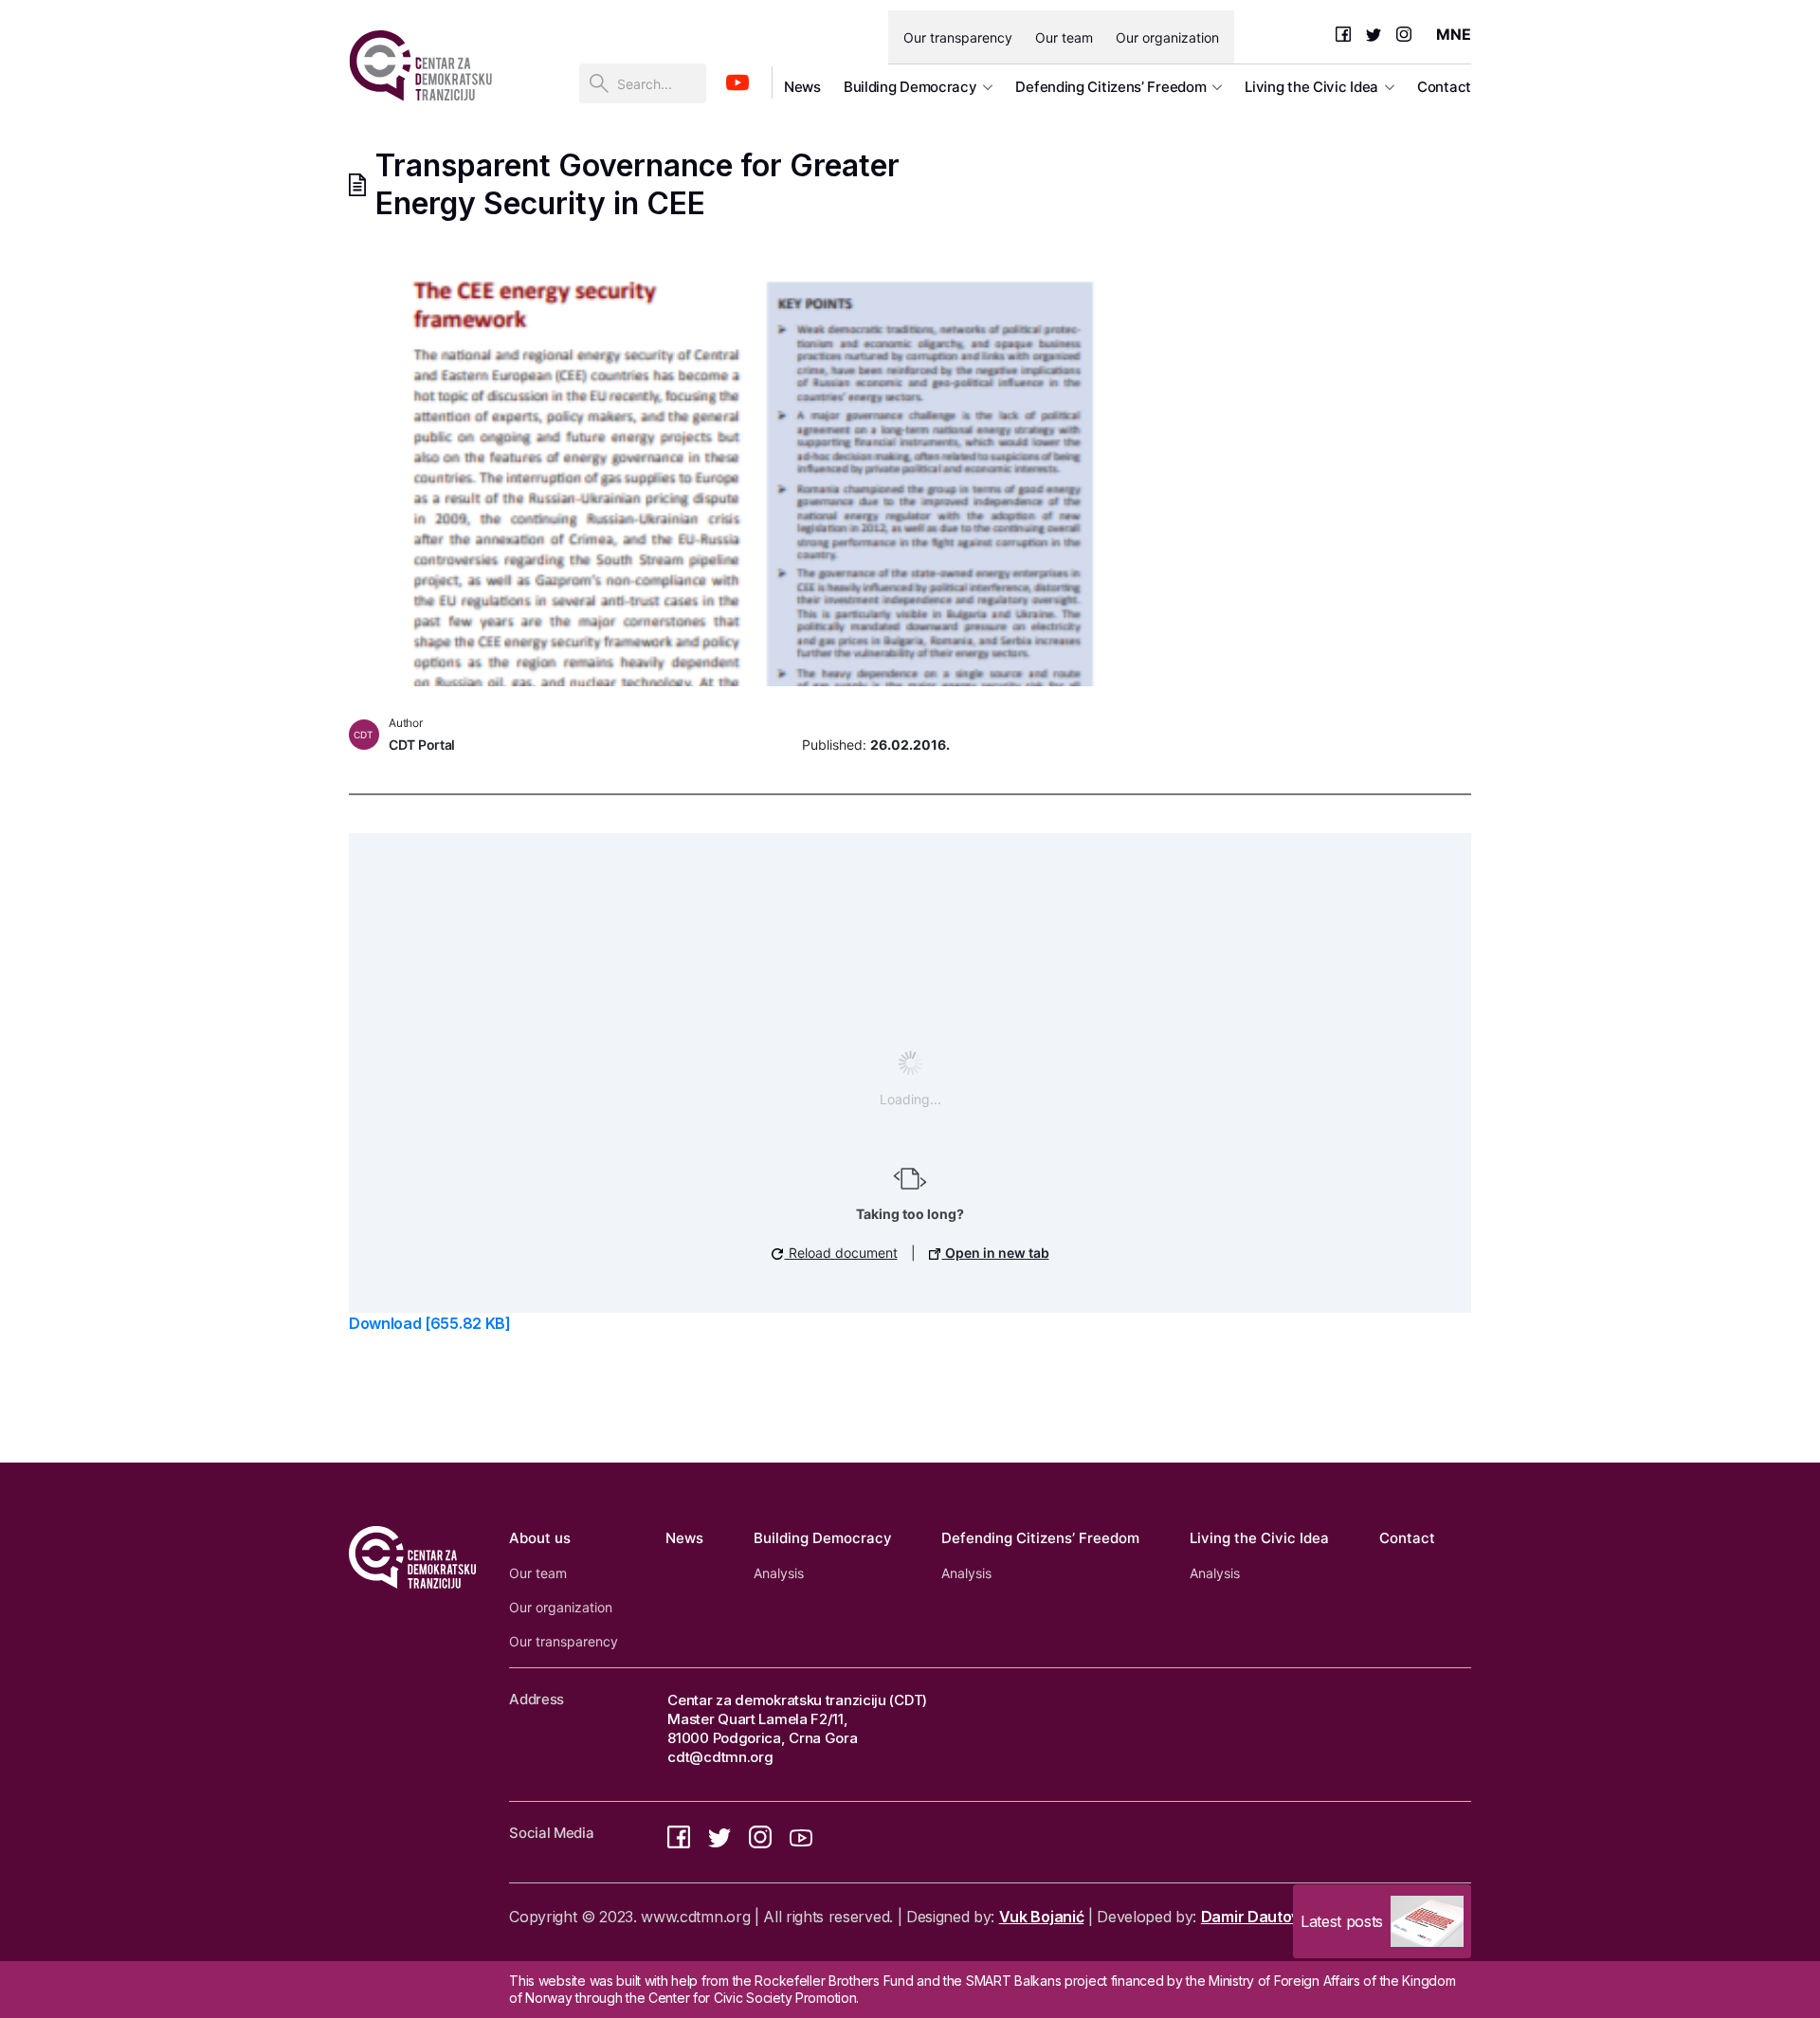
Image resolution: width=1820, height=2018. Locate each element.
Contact (1444, 87)
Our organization (1167, 37)
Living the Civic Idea (1311, 87)
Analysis (779, 1573)
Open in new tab (996, 1253)
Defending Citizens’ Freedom (1110, 87)
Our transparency (958, 37)
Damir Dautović (1256, 1917)
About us (540, 1538)
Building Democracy (910, 87)
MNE (1454, 34)
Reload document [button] (841, 1253)
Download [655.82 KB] (430, 1323)
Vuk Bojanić (1041, 1917)
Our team (1064, 37)
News (802, 87)
